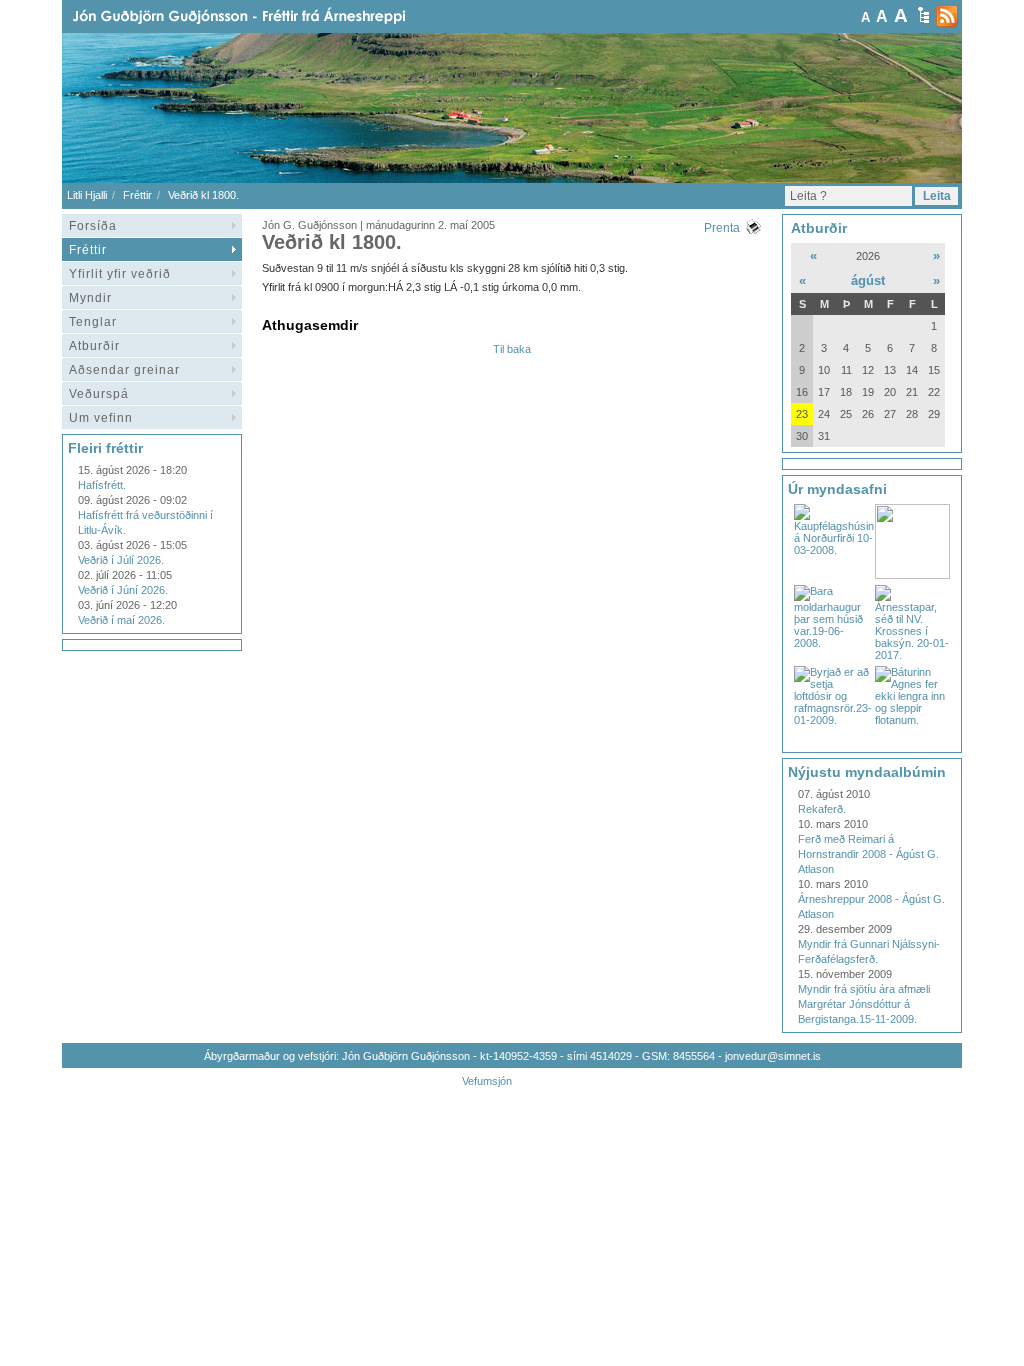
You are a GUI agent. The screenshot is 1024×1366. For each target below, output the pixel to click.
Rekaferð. (822, 809)
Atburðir (94, 346)
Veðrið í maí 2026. (121, 620)
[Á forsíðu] (271, 16)
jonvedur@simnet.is (773, 1056)
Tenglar (93, 322)
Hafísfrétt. (102, 485)
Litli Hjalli (87, 195)
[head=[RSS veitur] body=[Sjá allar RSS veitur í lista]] (947, 16)
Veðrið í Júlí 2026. (121, 560)
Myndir (90, 298)
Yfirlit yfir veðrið (120, 274)
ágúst (868, 280)
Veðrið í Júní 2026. (123, 590)
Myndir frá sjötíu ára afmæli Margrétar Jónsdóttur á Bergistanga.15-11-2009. (864, 1004)
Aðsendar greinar (124, 370)
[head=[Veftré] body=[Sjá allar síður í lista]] (923, 15)
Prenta (722, 228)
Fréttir (137, 195)
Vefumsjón (487, 1081)
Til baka (512, 349)
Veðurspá (99, 394)
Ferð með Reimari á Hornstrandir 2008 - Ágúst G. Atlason (868, 854)
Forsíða (93, 226)
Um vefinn (101, 418)
